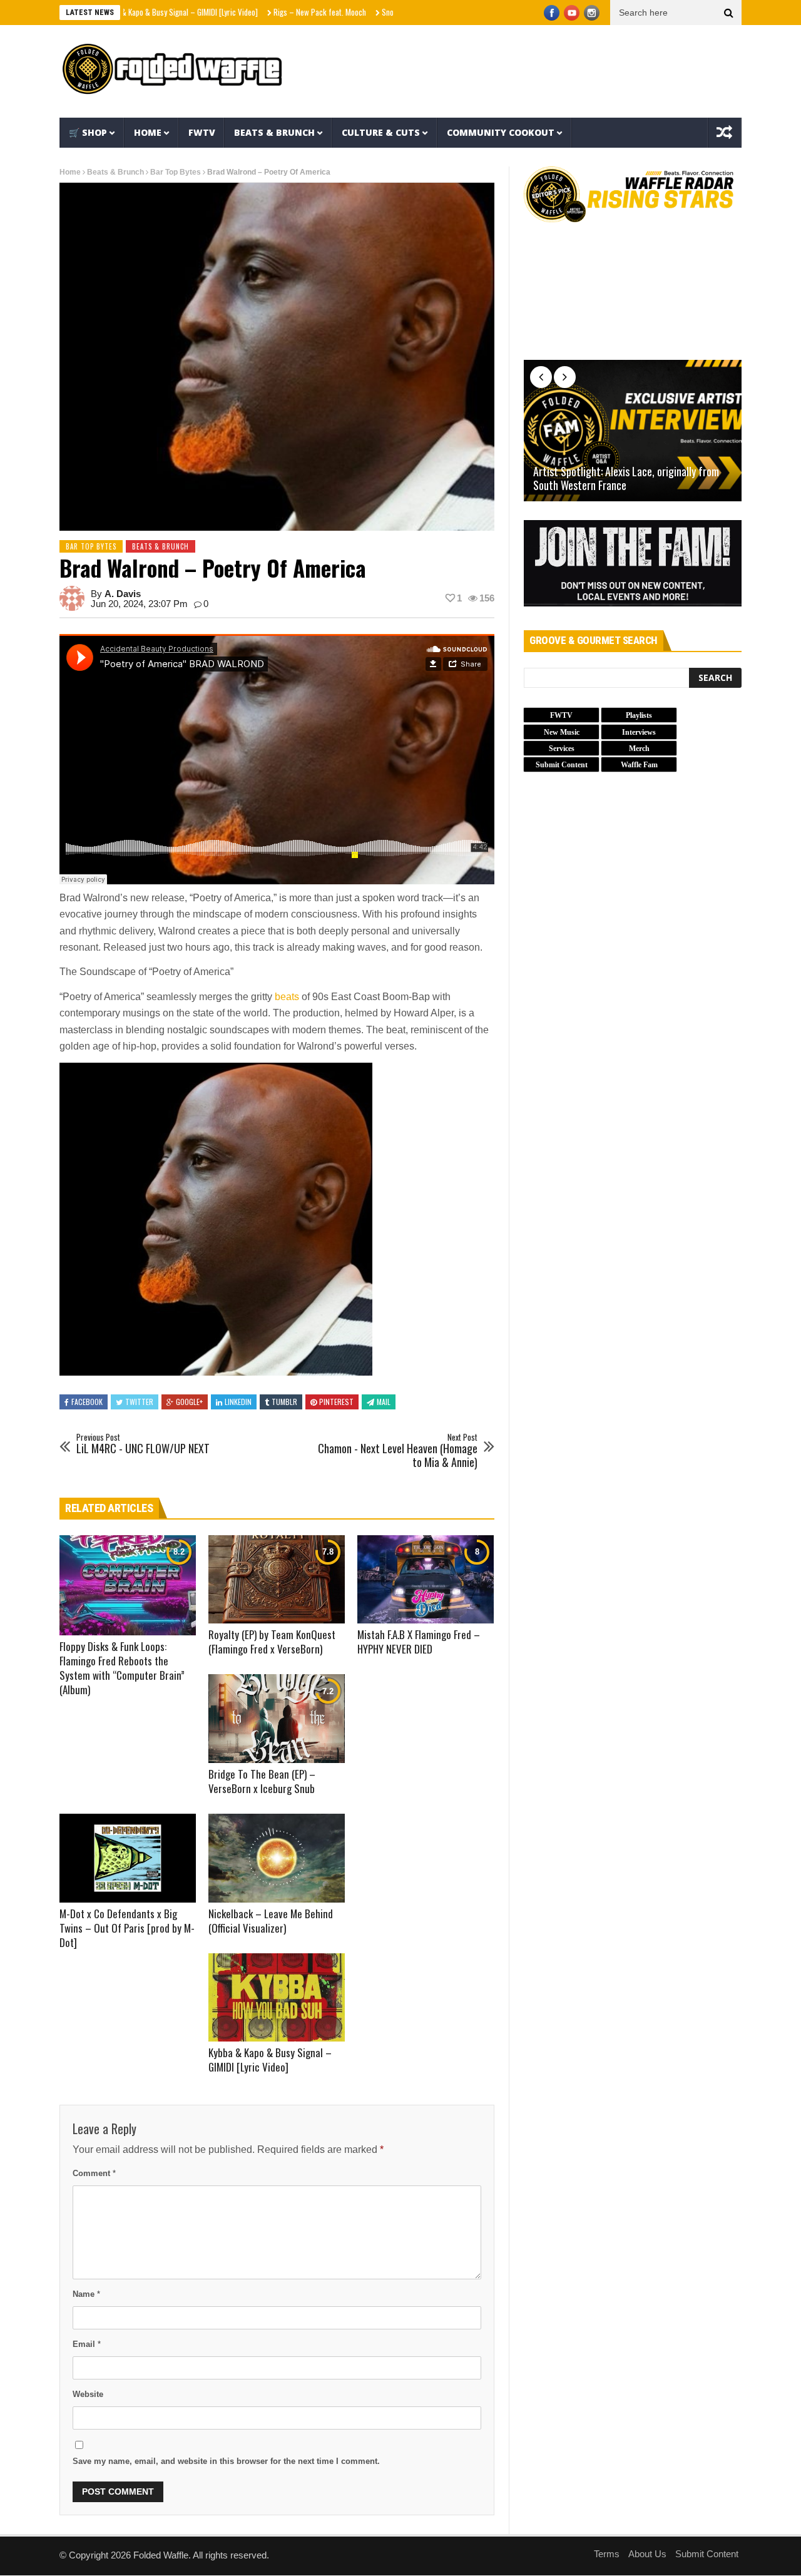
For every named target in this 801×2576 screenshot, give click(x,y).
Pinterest (336, 1402)
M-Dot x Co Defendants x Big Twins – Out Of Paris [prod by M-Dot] (127, 1928)
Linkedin (238, 1402)
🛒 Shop (88, 132)
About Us (647, 2554)
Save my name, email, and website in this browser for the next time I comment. (226, 2461)
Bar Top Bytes (176, 172)
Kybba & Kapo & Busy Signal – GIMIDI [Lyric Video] (270, 2060)
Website (88, 2394)
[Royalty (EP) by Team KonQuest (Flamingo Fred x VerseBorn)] (277, 1580)
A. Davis (123, 594)
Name (86, 2294)
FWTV (202, 132)
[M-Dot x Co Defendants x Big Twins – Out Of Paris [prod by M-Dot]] (128, 1858)
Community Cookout (501, 132)
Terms (607, 2554)
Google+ (189, 1402)
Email (87, 2344)
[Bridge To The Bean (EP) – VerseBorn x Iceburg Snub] (277, 1719)
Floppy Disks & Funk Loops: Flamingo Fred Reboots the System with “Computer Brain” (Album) (122, 1668)
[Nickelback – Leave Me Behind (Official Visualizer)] (277, 1858)
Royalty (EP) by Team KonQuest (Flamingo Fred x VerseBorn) (272, 1642)
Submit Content (707, 2554)
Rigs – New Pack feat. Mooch (252, 12)
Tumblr (284, 1402)
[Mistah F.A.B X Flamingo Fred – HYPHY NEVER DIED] (426, 1580)
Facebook (87, 1402)
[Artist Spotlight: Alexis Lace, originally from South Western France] (633, 431)
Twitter (139, 1402)
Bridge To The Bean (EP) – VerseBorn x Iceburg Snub (262, 1781)
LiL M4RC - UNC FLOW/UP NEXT (143, 1444)
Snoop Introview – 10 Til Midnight (366, 12)
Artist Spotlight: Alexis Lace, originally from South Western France (626, 478)
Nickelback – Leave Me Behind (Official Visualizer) (271, 1921)
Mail (384, 1402)
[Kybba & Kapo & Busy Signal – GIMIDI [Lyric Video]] (277, 1998)
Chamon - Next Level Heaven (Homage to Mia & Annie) (398, 1451)
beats (287, 997)
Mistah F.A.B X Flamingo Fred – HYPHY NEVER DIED (419, 1642)
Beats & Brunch (274, 132)
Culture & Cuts (381, 132)
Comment (94, 2173)
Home (148, 132)
